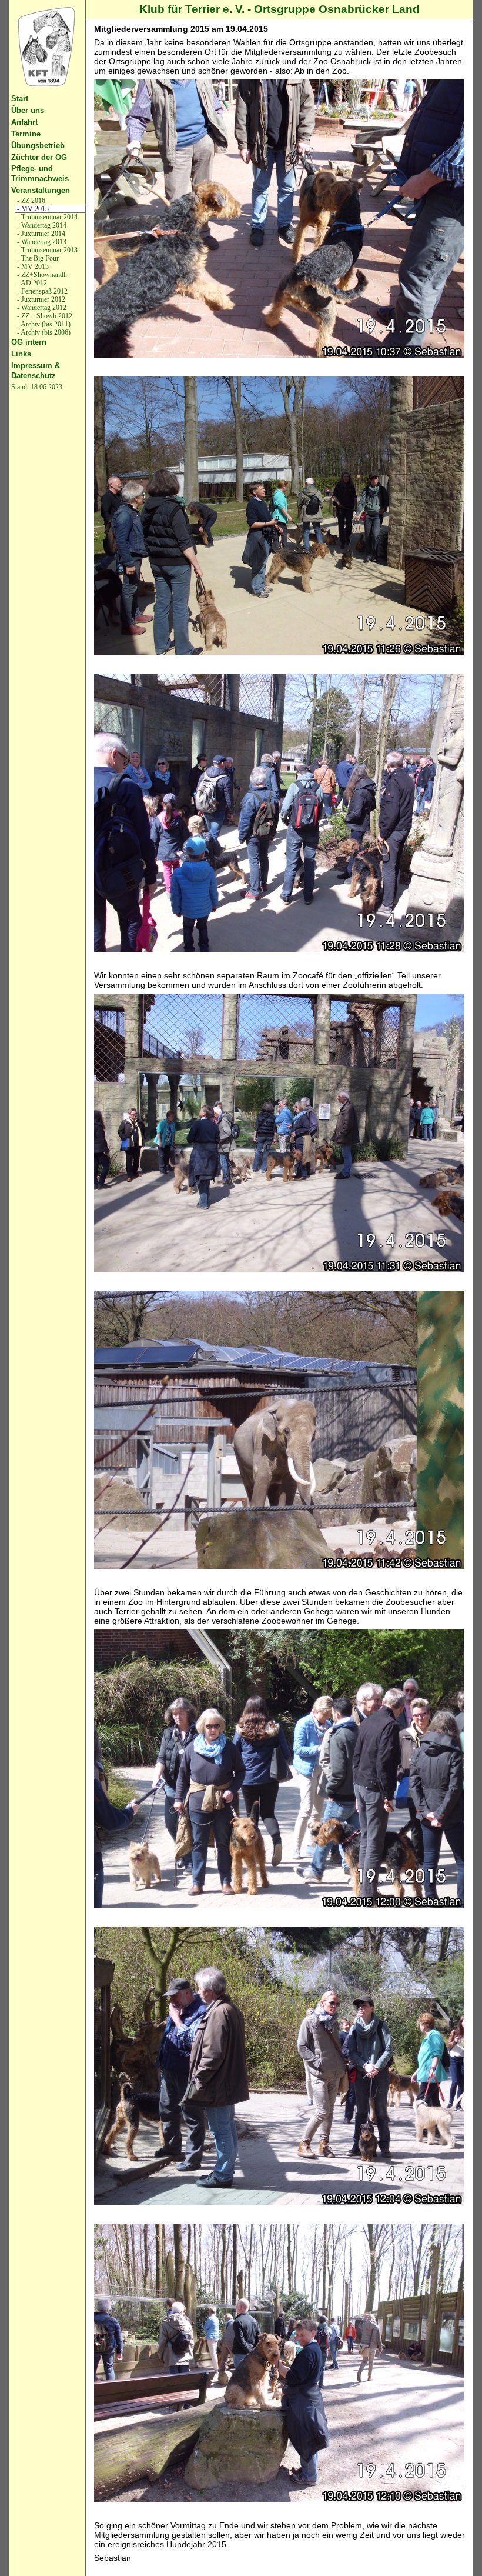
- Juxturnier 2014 (40, 234)
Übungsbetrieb (38, 146)
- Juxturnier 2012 (40, 299)
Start (20, 99)
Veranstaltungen (41, 190)
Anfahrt (24, 122)
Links (21, 354)
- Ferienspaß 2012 (41, 291)
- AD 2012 (31, 283)
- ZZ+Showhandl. (41, 275)
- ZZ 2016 (30, 201)
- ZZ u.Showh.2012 (44, 316)
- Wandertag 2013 (41, 242)
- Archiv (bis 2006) (43, 332)
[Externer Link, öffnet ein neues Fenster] (47, 47)
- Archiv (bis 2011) (43, 324)
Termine (26, 134)
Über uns (28, 110)
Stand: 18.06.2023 (37, 387)
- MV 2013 (32, 266)
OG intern (29, 342)
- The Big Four (37, 258)
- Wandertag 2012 (41, 308)
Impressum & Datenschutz (36, 371)
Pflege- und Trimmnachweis (40, 174)
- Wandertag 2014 (41, 225)
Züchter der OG (39, 157)
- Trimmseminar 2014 (46, 217)
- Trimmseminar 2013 (46, 250)
